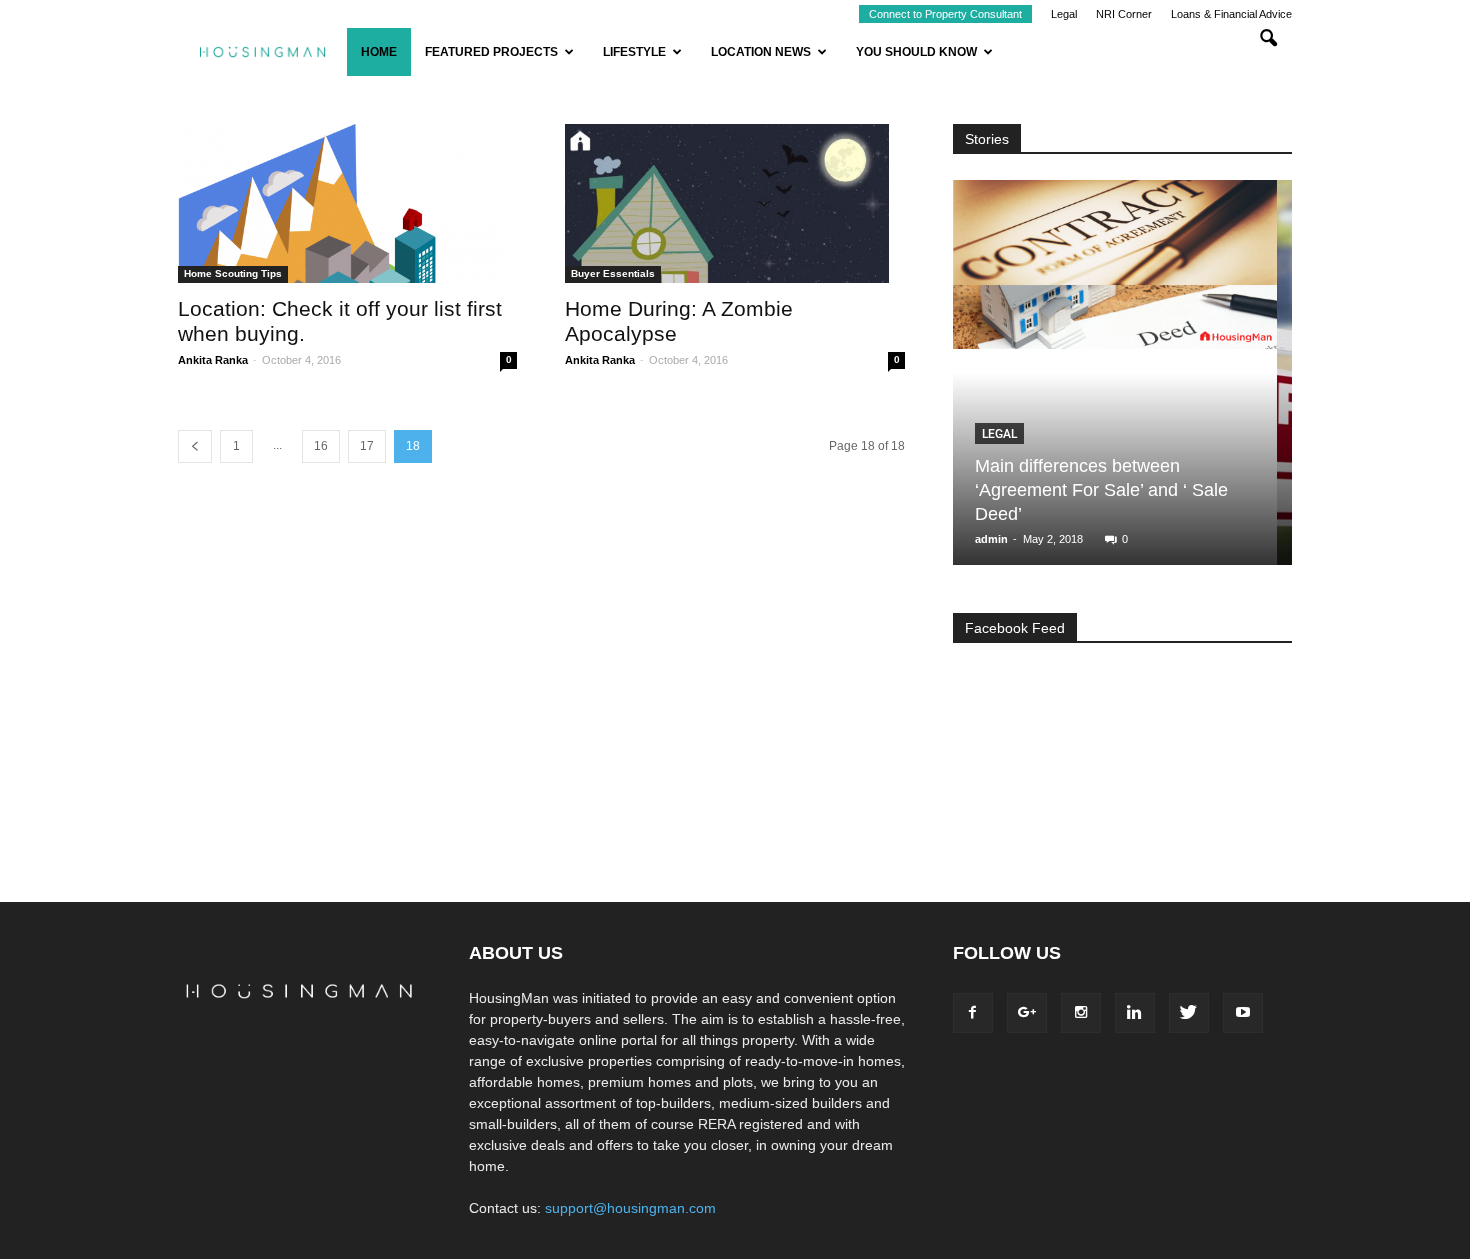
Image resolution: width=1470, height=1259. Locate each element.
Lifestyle (634, 52)
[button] (1268, 52)
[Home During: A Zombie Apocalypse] (734, 203)
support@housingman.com (630, 1208)
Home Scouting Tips (233, 273)
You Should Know (916, 52)
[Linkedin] (1135, 1013)
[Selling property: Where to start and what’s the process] (1116, 380)
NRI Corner (1124, 14)
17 (367, 446)
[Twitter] (1189, 1013)
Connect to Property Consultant (945, 14)
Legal (1064, 14)
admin (992, 539)
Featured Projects (491, 52)
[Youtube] (1243, 1013)
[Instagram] (1081, 1013)
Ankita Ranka (213, 360)
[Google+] (1027, 1013)
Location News (761, 52)
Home (379, 52)
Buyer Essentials (613, 273)
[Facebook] (973, 1013)
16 (321, 446)
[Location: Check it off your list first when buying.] (347, 203)
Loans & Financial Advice (1231, 14)
